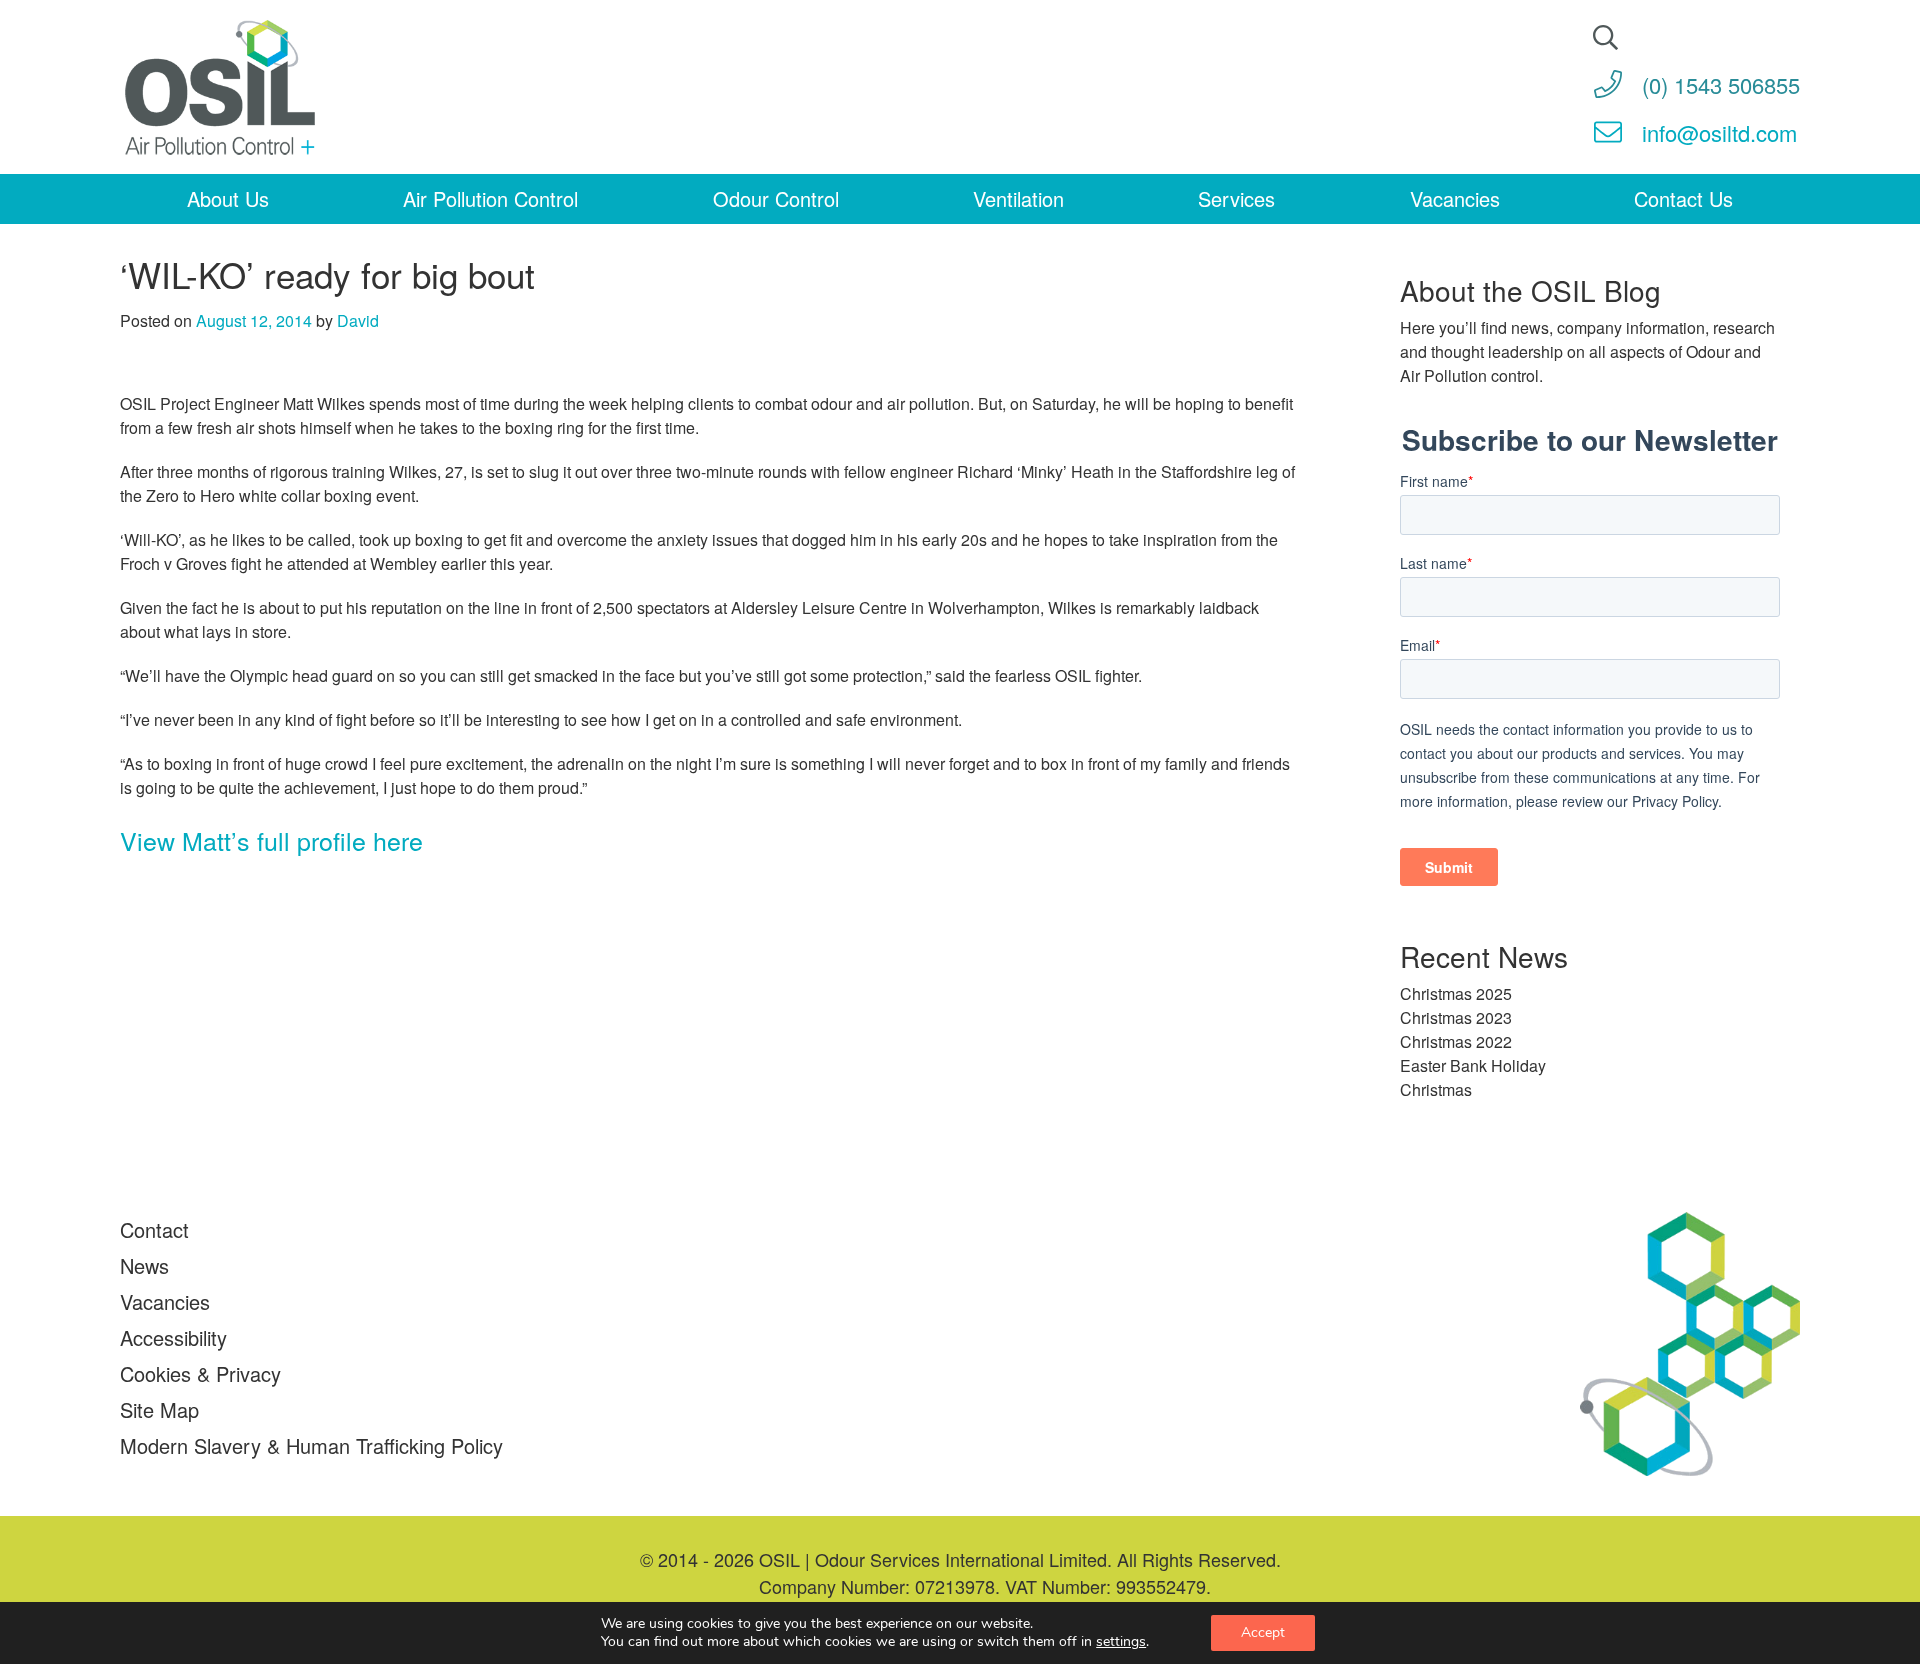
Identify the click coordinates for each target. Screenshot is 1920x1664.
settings (1121, 1642)
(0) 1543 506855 (1721, 84)
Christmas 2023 (1456, 1017)
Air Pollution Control (490, 198)
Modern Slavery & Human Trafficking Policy (311, 1445)
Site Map (159, 1409)
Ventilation (1018, 198)
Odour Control (776, 198)
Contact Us (1683, 198)
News (144, 1265)
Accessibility (173, 1337)
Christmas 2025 (1456, 993)
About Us (228, 198)
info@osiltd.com (1719, 132)
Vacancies (1455, 198)
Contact (154, 1229)
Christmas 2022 (1456, 1041)
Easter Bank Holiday (1473, 1065)
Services (1236, 198)
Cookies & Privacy (200, 1373)
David (358, 320)
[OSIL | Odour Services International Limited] (220, 89)
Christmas (1436, 1089)
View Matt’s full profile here (271, 840)
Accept (1263, 1632)
